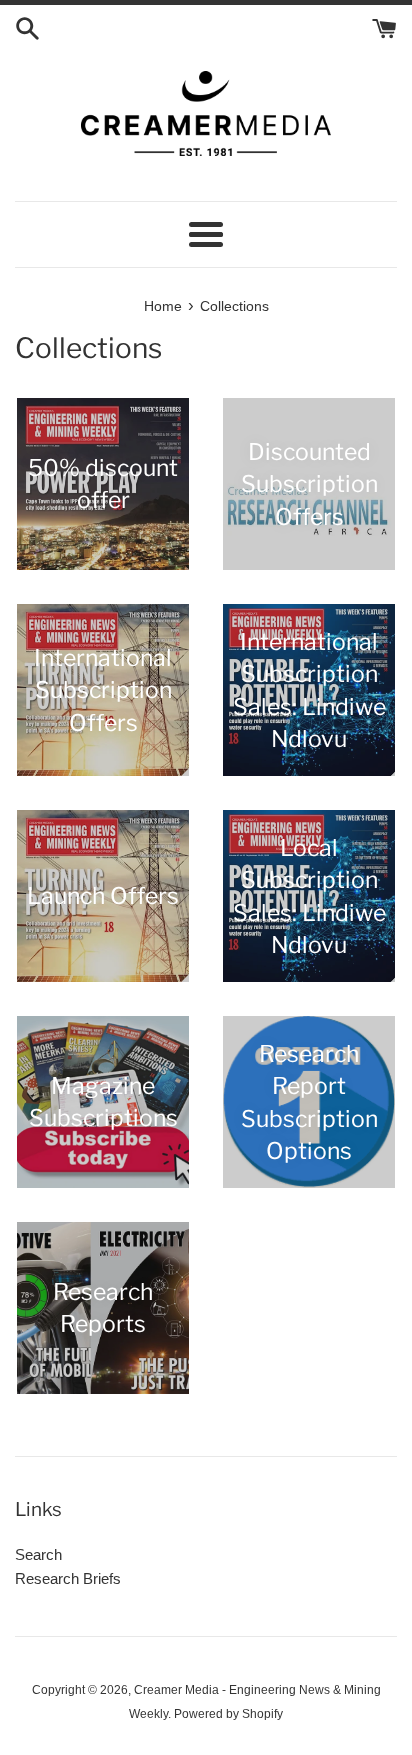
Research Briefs (68, 1578)
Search (38, 1554)
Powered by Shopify (228, 1714)
